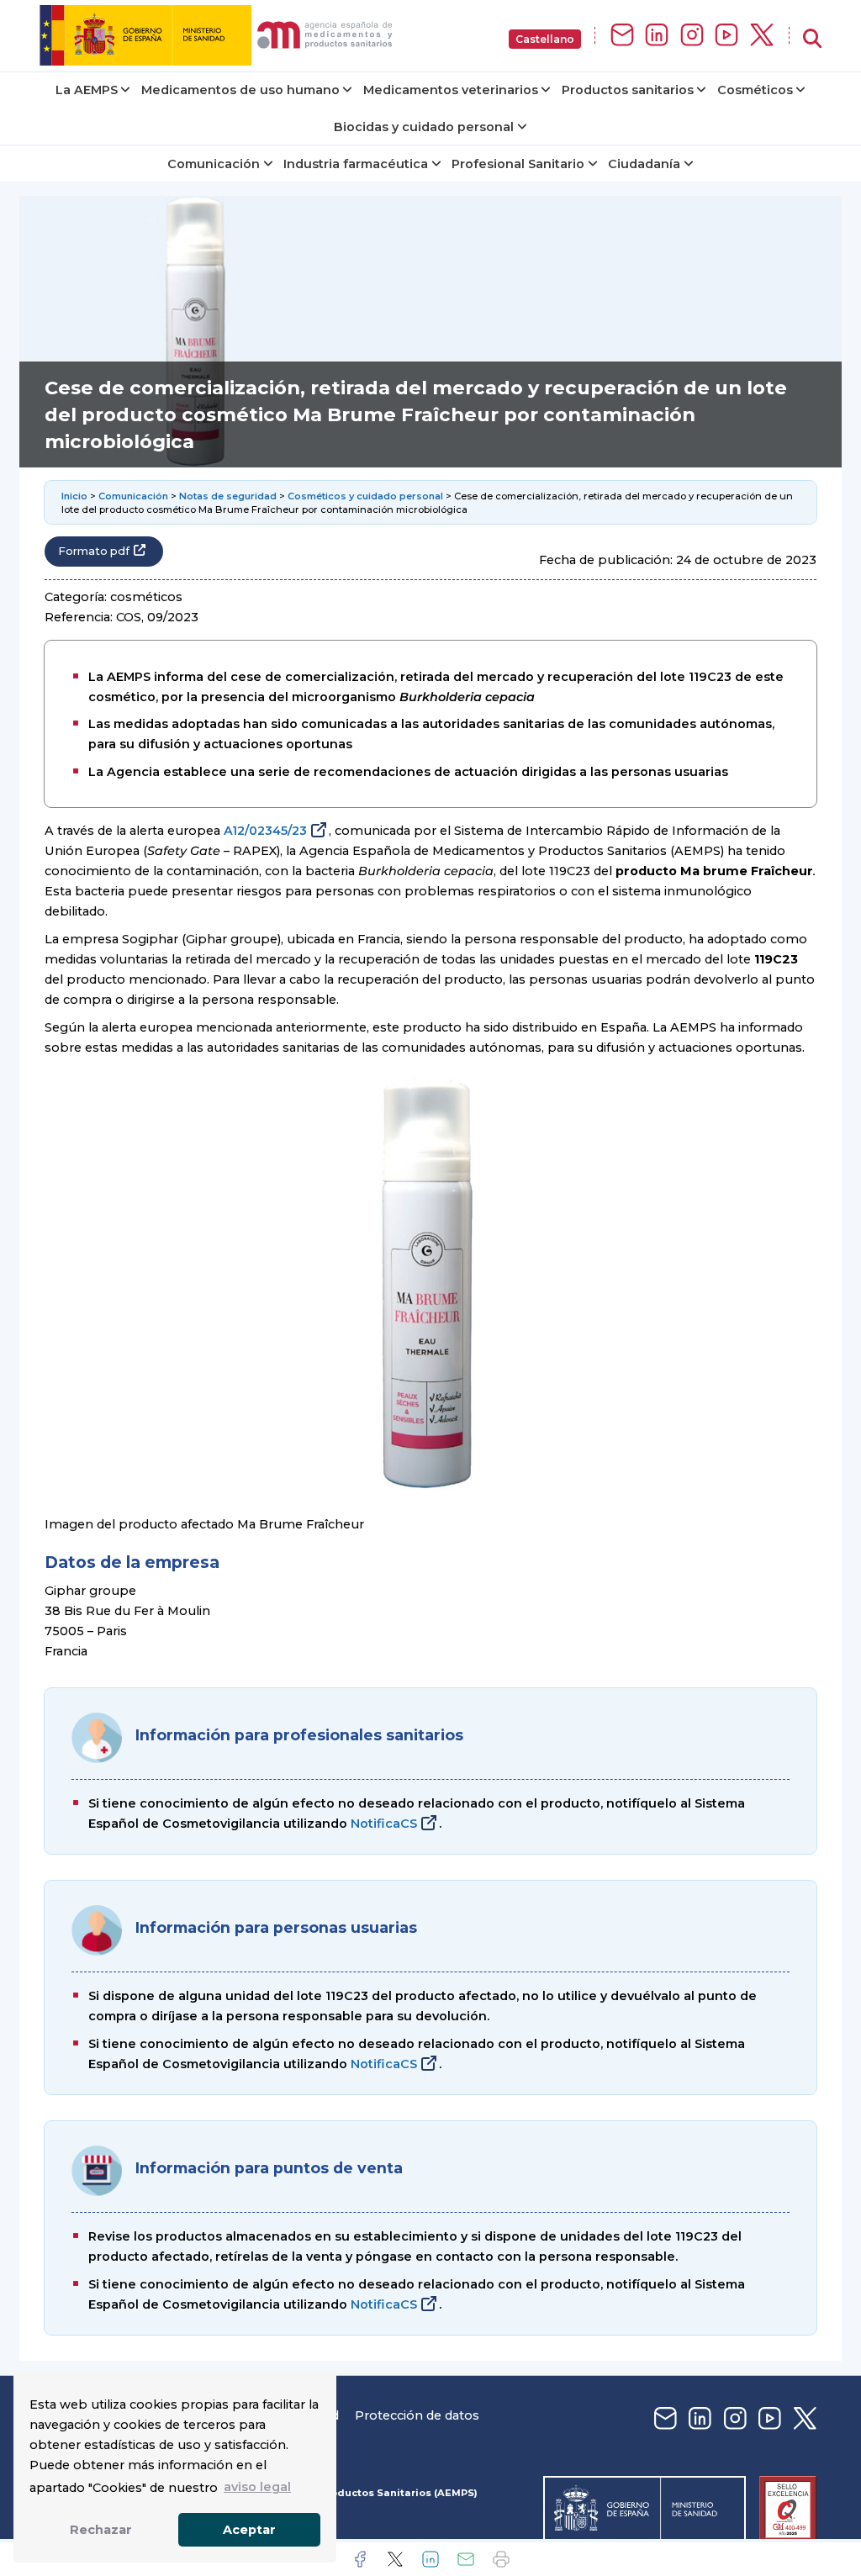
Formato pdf (94, 551)
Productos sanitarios (628, 90)
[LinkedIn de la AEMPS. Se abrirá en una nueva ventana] (657, 36)
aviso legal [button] (257, 2487)
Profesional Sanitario (518, 164)
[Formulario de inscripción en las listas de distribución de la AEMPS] (622, 36)
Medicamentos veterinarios (451, 90)
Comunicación (214, 164)
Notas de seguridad (228, 496)
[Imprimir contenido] (501, 2559)
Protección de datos (417, 2415)
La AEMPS (87, 90)
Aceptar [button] (249, 2530)
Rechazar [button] (101, 2530)
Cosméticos (755, 90)
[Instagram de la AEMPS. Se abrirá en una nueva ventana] (692, 36)
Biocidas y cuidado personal (424, 127)
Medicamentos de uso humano (240, 90)
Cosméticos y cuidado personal (365, 496)
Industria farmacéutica (356, 164)
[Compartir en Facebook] (360, 2559)
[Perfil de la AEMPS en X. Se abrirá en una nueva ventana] (762, 36)
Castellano (545, 39)
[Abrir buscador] (812, 39)
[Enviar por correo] (466, 2559)
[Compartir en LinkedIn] (430, 2559)
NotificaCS (384, 1824)
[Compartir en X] (395, 2559)
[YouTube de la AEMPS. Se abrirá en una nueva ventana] (726, 36)
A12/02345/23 (265, 831)
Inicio (74, 496)
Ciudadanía (644, 164)
